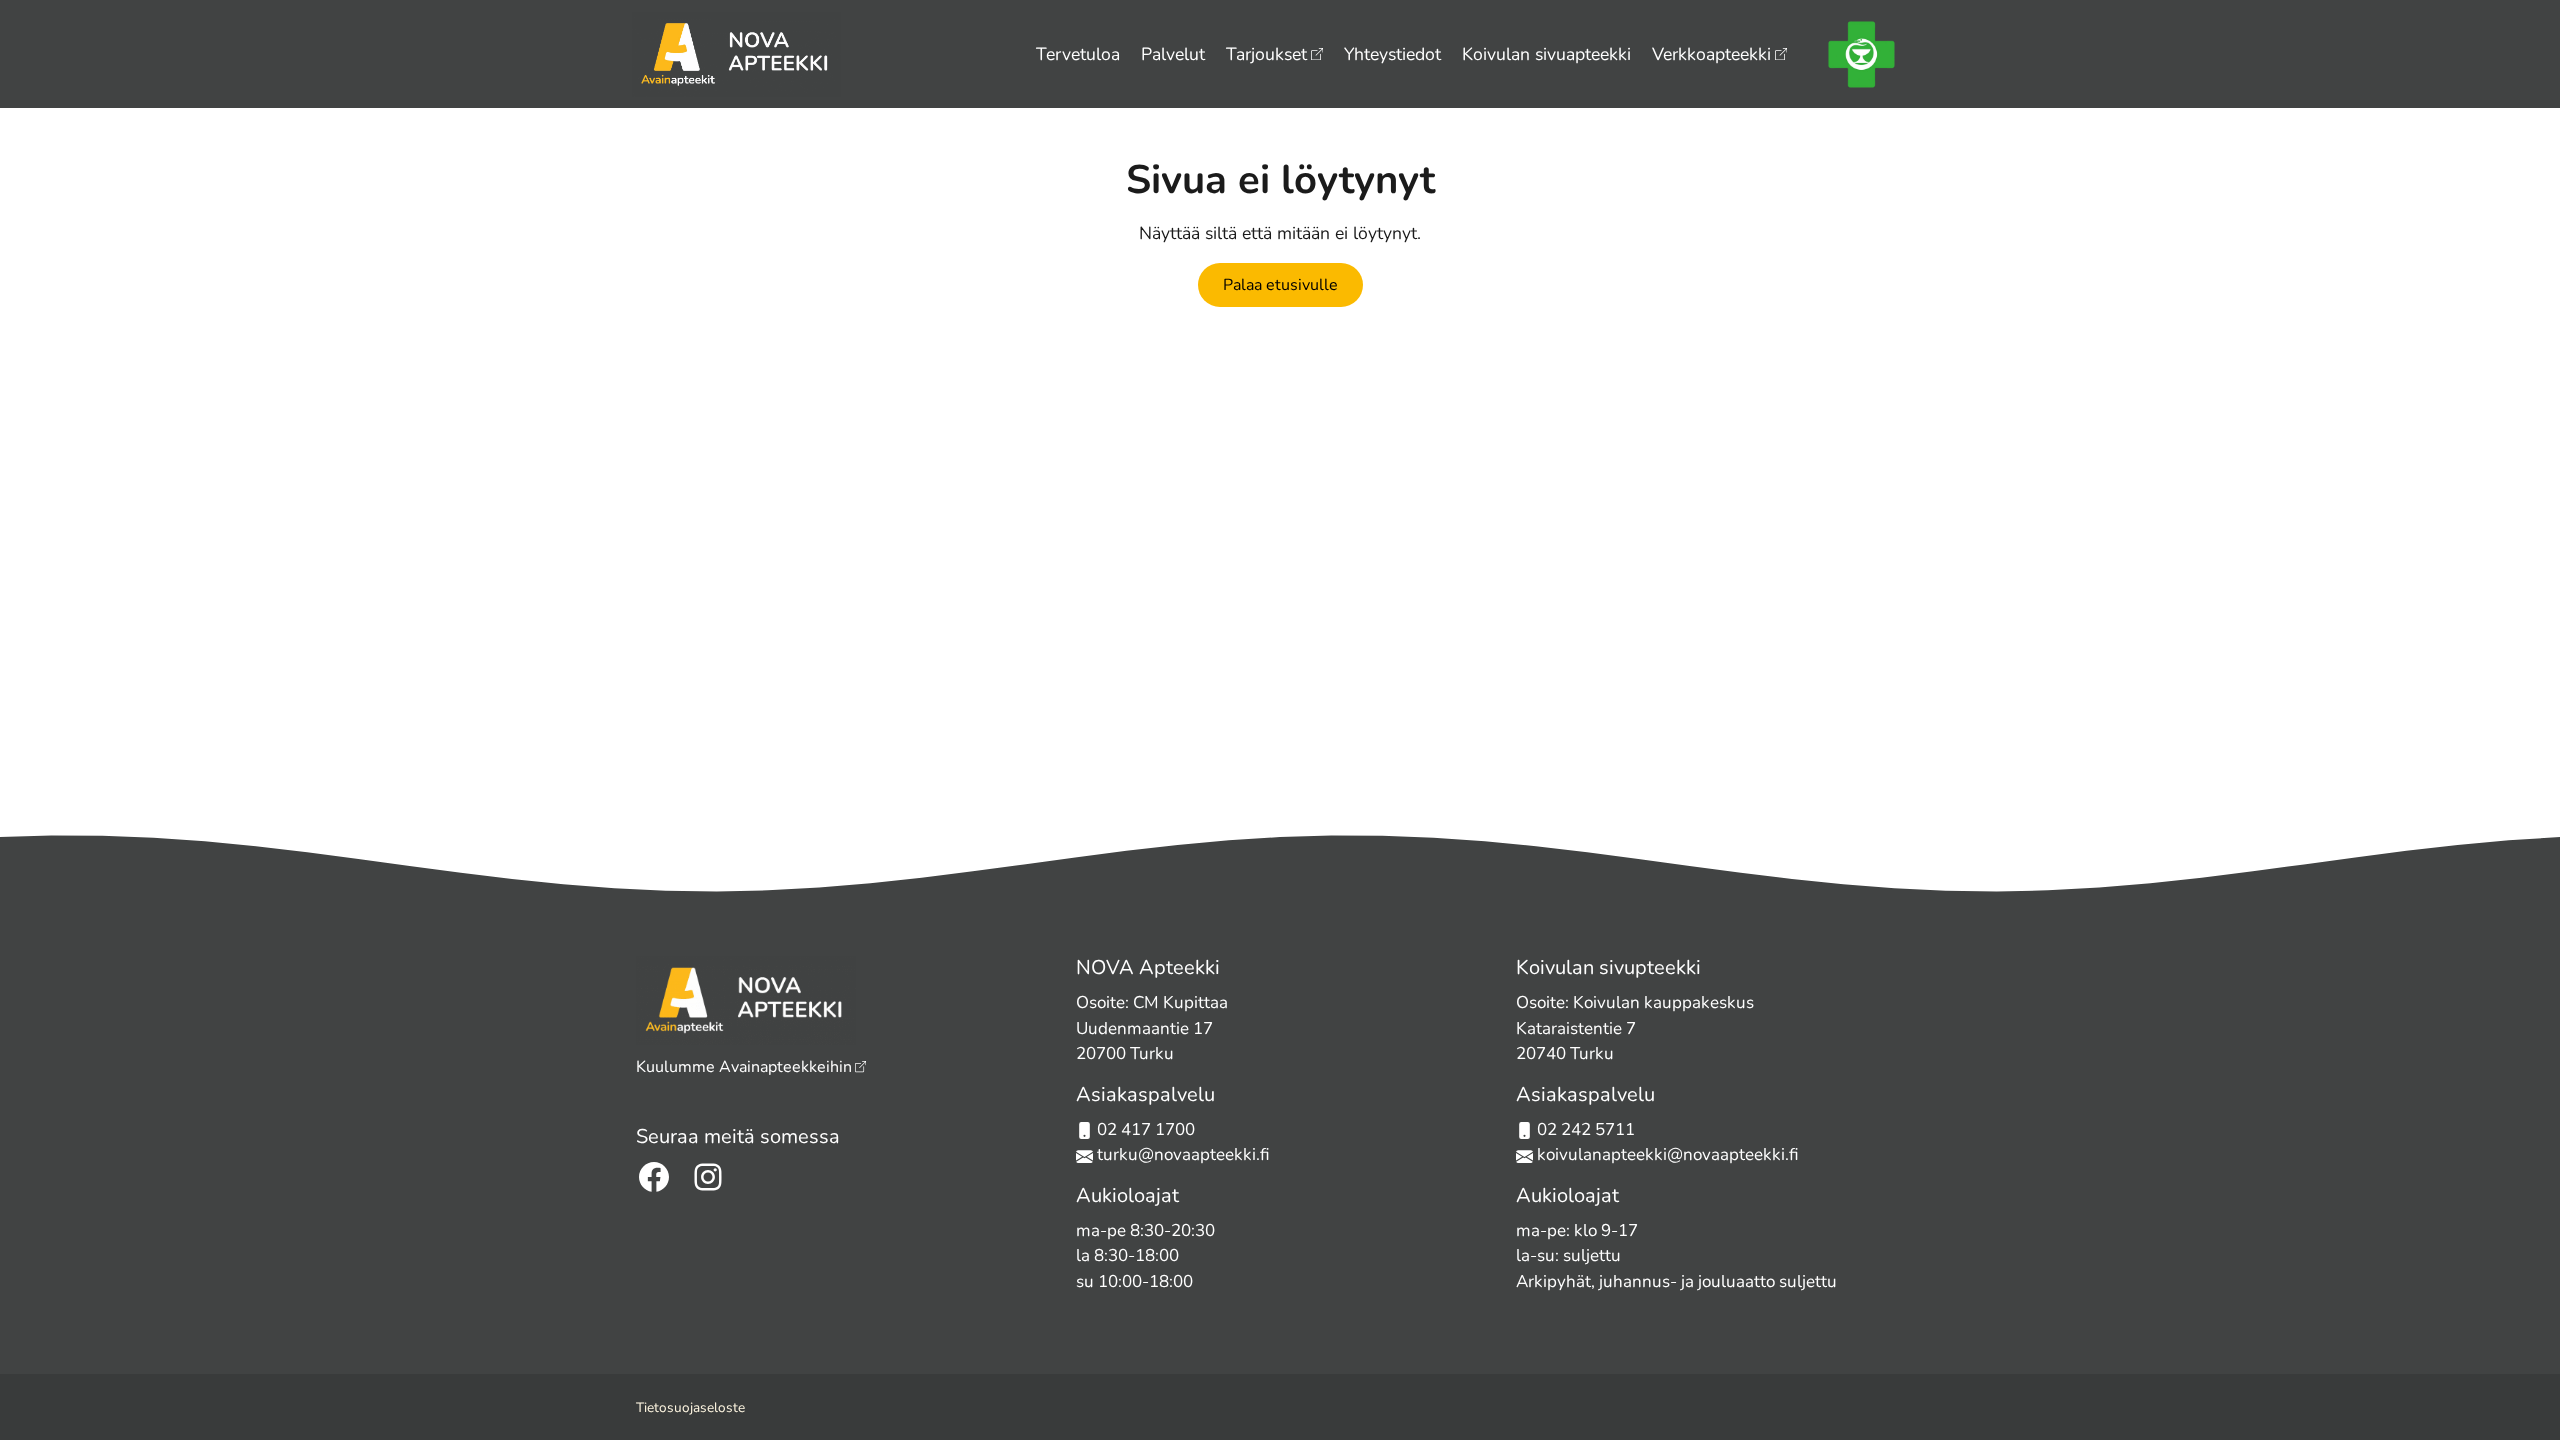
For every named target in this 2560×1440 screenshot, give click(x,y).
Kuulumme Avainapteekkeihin (744, 1067)
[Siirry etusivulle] (736, 51)
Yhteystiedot (1392, 54)
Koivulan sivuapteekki (1546, 54)
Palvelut (1173, 54)
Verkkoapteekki (1711, 54)
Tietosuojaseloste (690, 1407)
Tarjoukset (1266, 54)
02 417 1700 (1146, 1129)
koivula (1564, 1154)
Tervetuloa (1078, 54)
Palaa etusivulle (1280, 285)
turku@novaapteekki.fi (1181, 1154)
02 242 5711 (1586, 1129)
